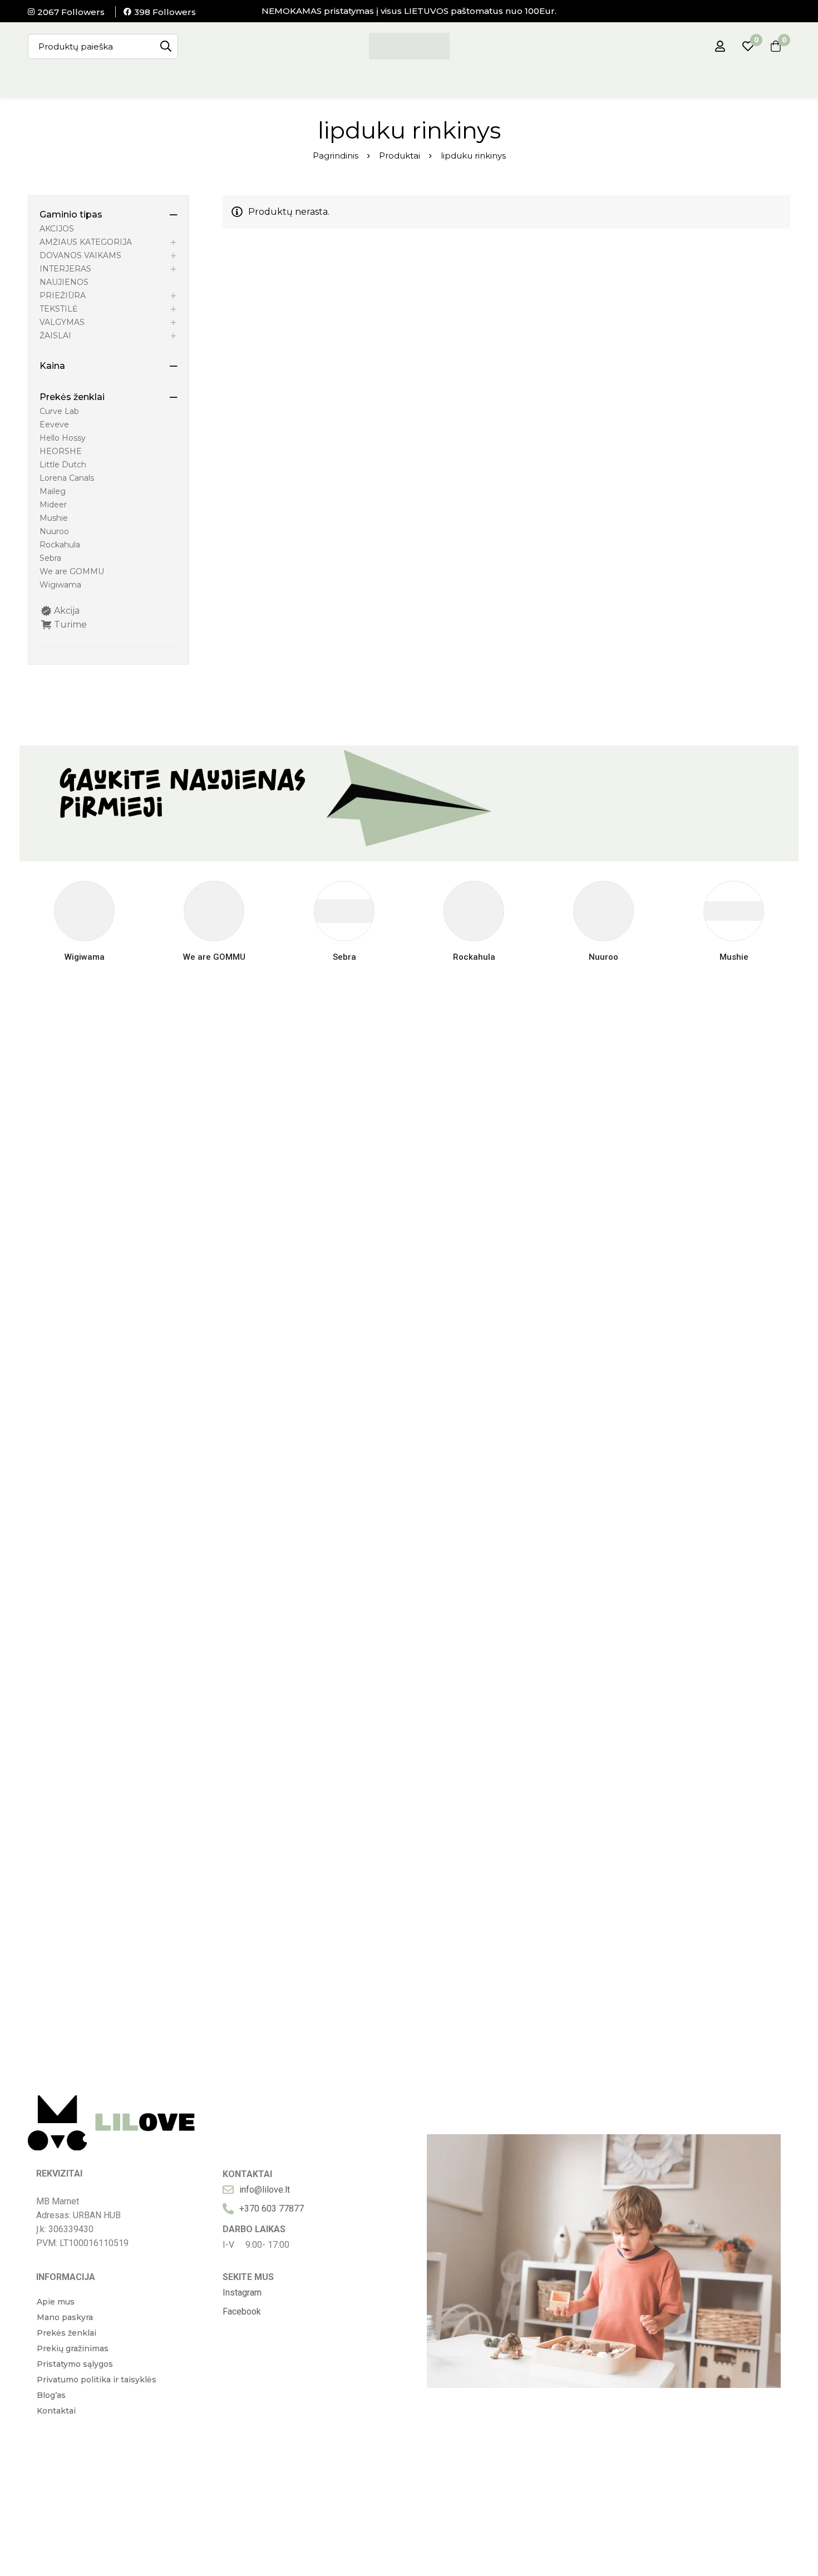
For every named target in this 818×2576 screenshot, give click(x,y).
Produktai (400, 156)
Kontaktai (56, 2411)
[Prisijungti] (720, 46)
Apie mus (56, 2302)
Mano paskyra (65, 2317)
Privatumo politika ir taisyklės (97, 2380)
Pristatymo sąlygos (75, 2364)
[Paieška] (166, 46)
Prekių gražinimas (73, 2348)
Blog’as (51, 2395)
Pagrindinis (336, 156)
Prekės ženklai (66, 2333)
